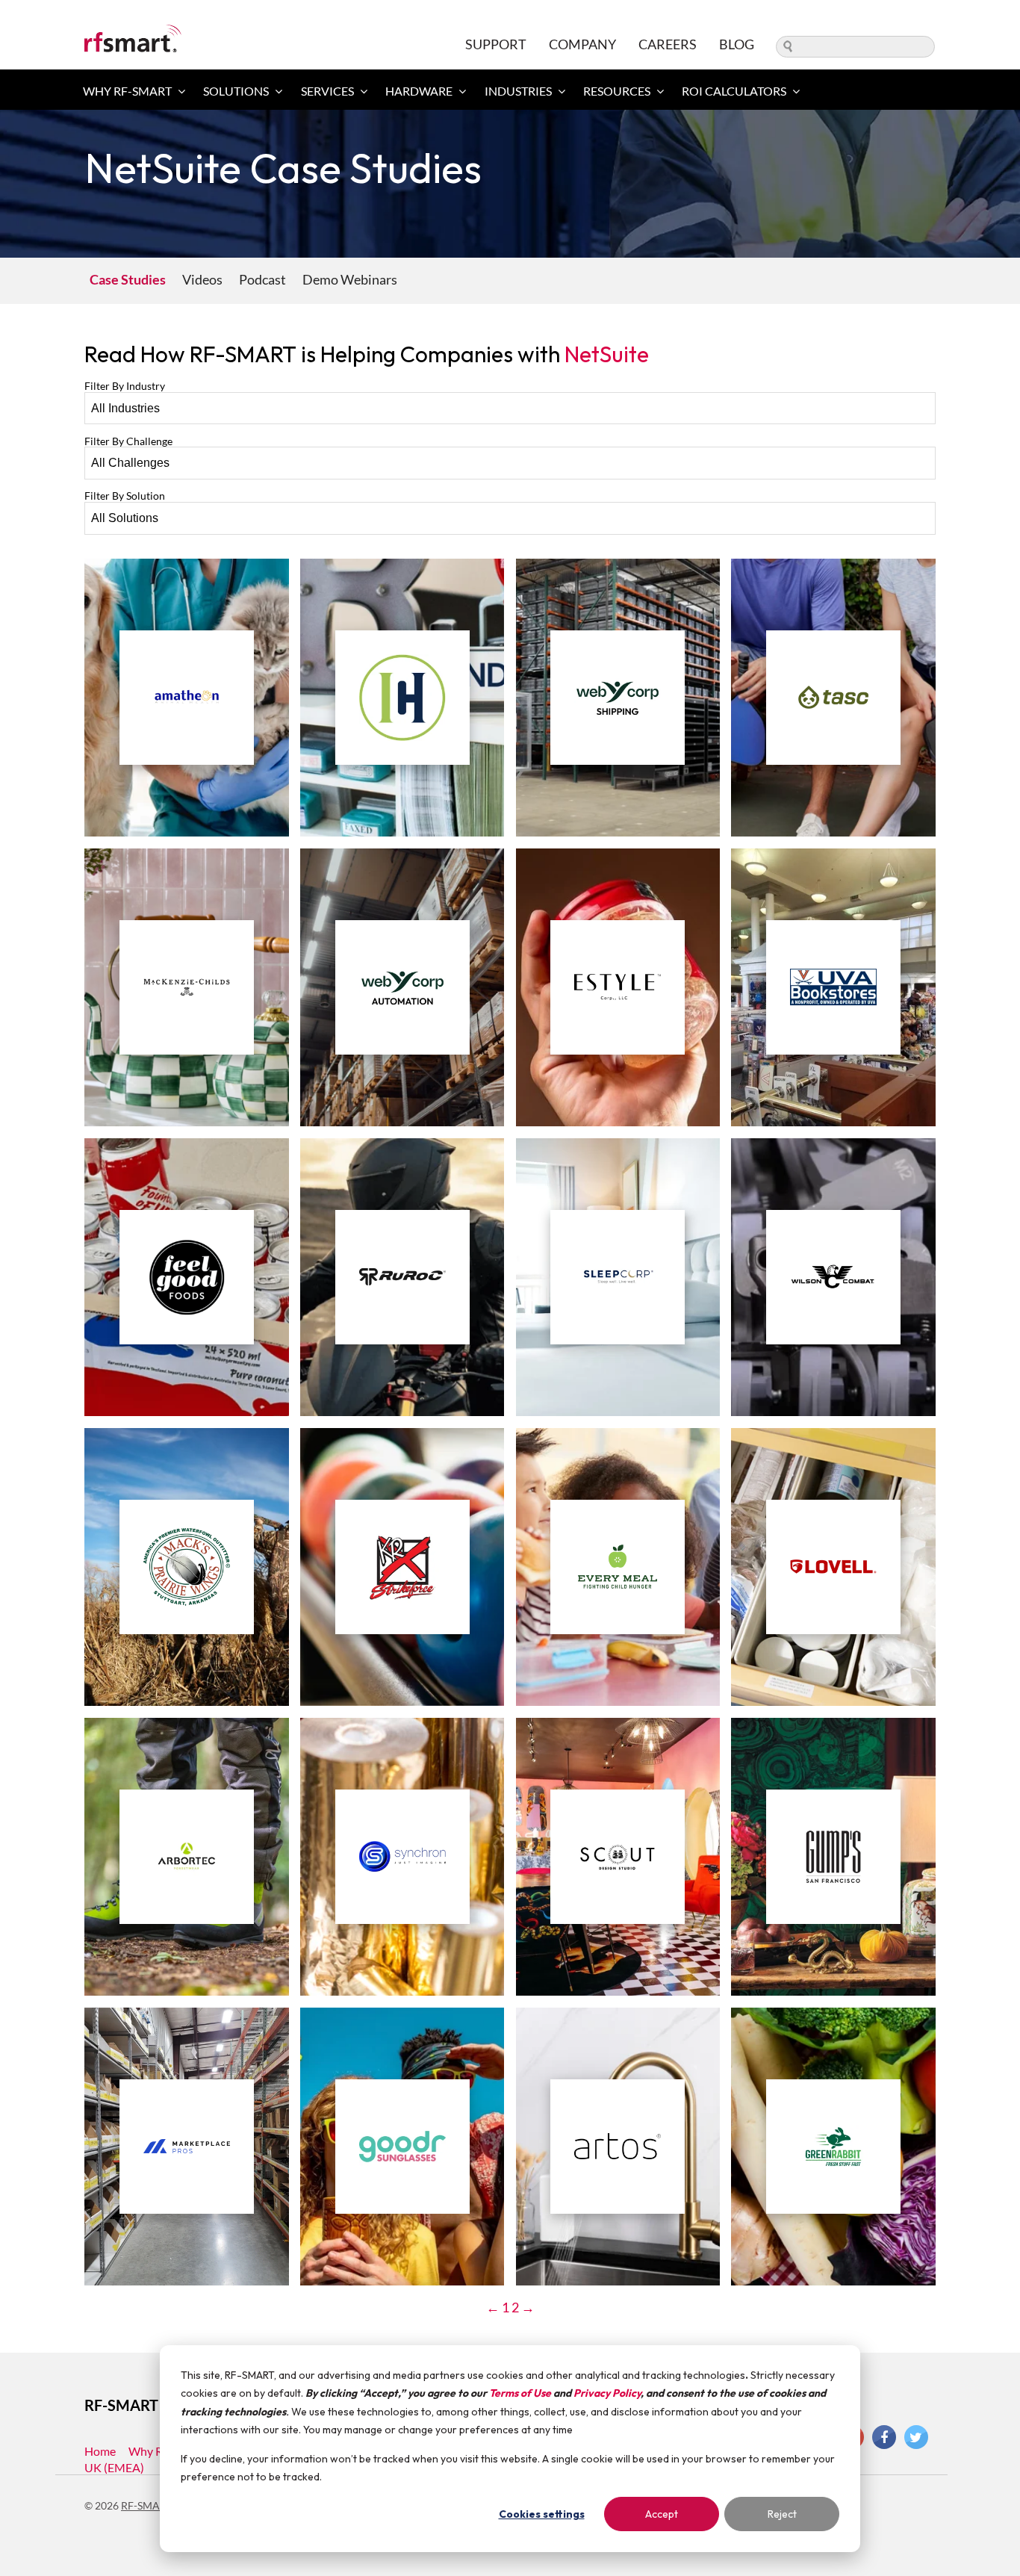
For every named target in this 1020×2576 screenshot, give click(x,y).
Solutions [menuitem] (236, 91)
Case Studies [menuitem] (128, 279)
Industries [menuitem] (518, 91)
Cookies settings (542, 2514)
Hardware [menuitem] (419, 91)
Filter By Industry (125, 386)
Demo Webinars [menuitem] (350, 279)
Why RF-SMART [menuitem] (127, 91)
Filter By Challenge (128, 441)
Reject (782, 2514)
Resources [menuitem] (617, 91)
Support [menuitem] (496, 44)
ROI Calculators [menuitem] (734, 91)
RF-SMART (147, 2505)
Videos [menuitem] (202, 279)
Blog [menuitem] (737, 44)
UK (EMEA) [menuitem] (114, 2467)
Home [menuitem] (100, 2451)
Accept (662, 2514)
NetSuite (607, 354)
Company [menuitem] (582, 44)
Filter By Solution (125, 496)
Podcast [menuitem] (262, 279)
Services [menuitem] (327, 91)
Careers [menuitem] (668, 44)
